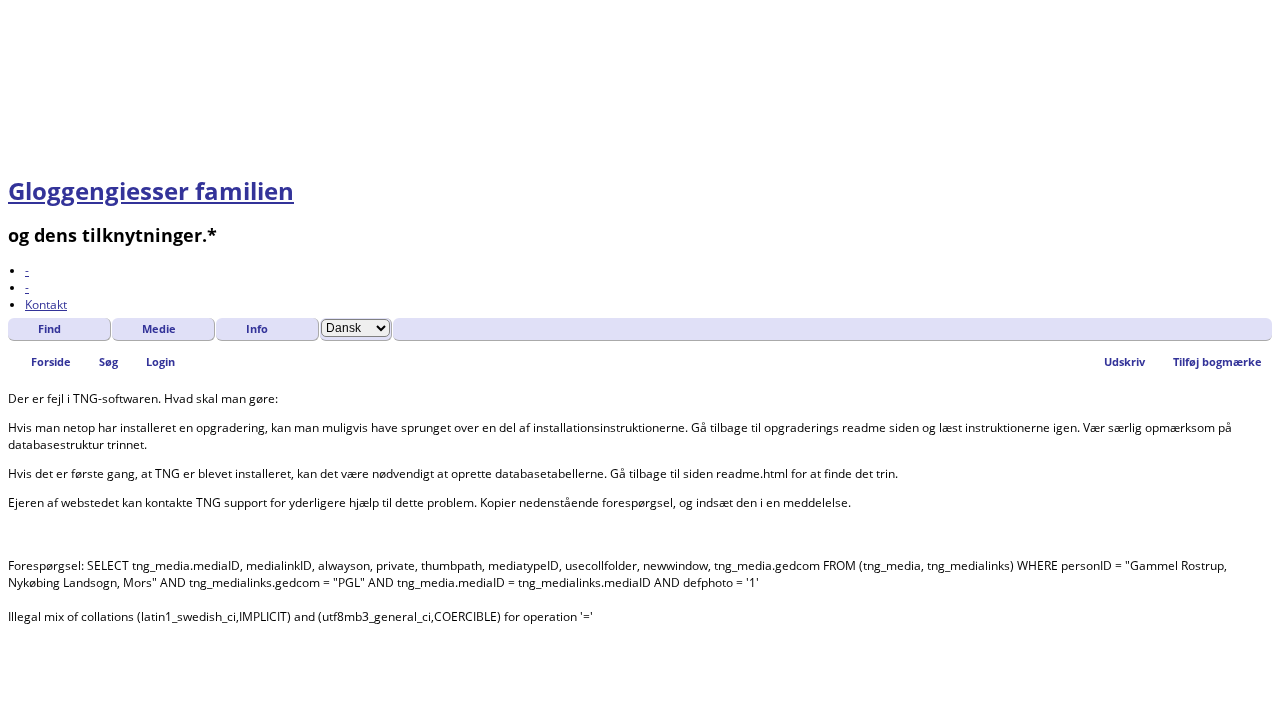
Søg (108, 361)
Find (49, 328)
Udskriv (1124, 361)
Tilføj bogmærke (1217, 361)
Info (257, 328)
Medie (159, 328)
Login (160, 361)
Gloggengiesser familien (151, 190)
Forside (51, 361)
